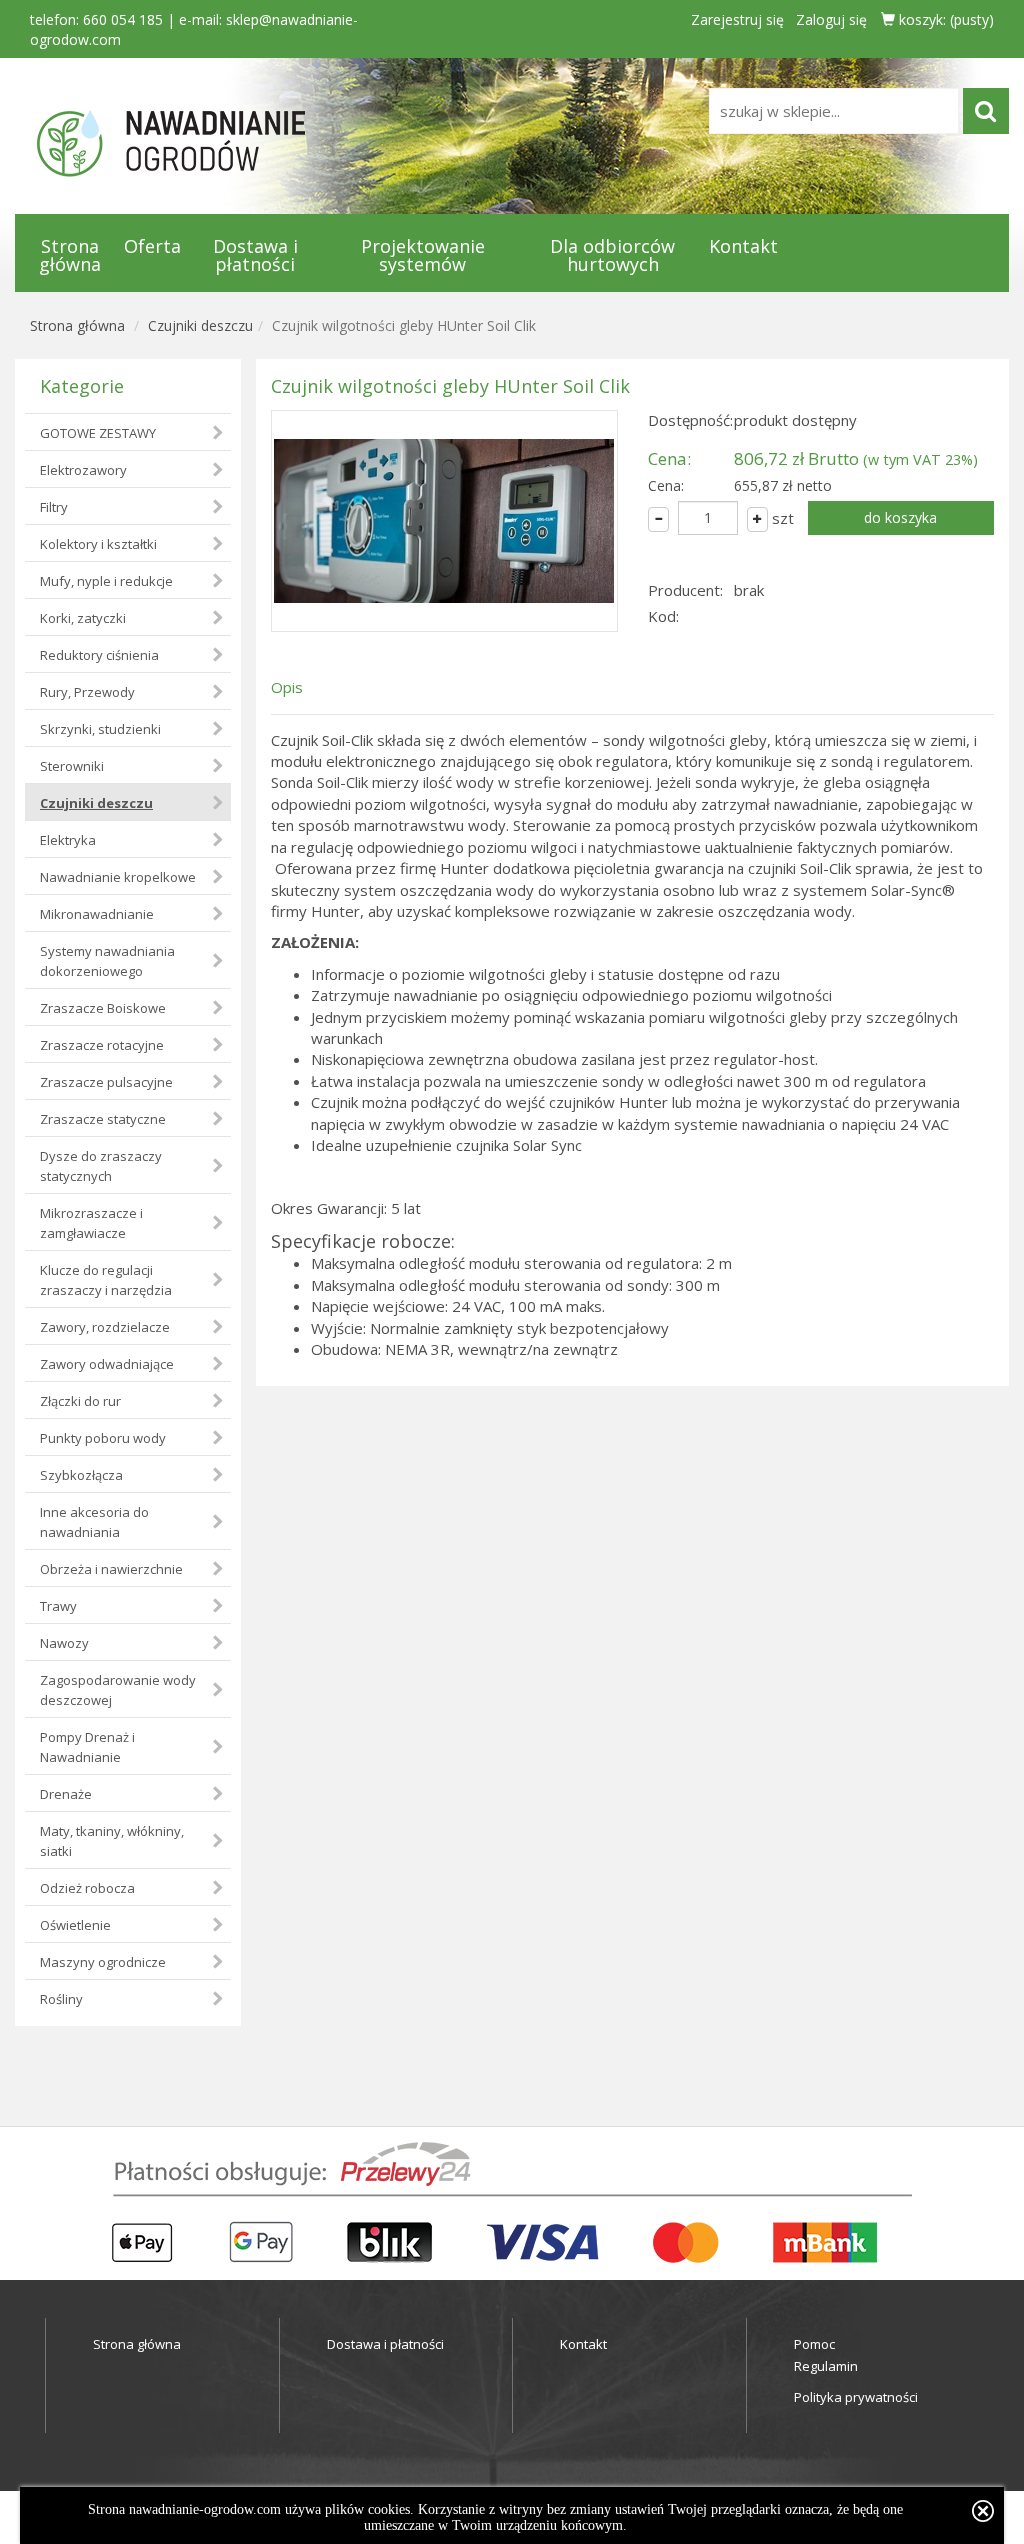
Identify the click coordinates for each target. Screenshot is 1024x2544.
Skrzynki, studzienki (100, 729)
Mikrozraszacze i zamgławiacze (91, 1223)
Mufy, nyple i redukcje (106, 581)
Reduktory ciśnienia (99, 655)
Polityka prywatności (856, 2397)
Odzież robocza (87, 1888)
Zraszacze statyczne (103, 1119)
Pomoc (814, 2344)
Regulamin (826, 2366)
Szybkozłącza (81, 1475)
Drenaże (66, 1794)
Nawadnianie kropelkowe (118, 877)
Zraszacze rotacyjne (102, 1045)
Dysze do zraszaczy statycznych (101, 1166)
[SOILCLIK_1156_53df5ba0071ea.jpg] (444, 521)
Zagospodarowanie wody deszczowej (118, 1690)
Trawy (58, 1606)
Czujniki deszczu (200, 325)
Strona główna (70, 255)
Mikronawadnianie (97, 914)
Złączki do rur (80, 1401)
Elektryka (68, 840)
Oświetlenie (75, 1925)
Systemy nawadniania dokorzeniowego (107, 961)
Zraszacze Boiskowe (103, 1008)
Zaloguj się (831, 19)
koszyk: (944, 19)
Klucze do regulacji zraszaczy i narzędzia (106, 1280)
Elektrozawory (83, 470)
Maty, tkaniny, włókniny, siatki (112, 1841)
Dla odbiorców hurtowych (612, 255)
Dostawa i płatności (255, 255)
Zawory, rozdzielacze (105, 1327)
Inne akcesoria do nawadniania (94, 1522)
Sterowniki (72, 766)
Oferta (152, 246)
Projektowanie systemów (423, 255)
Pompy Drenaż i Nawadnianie (87, 1747)
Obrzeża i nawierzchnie (111, 1569)
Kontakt (743, 246)
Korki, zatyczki (83, 618)
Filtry (54, 507)
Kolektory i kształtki (98, 544)
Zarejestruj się (737, 19)
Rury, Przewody (87, 692)
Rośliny (61, 1999)
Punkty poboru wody (103, 1438)
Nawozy (64, 1643)
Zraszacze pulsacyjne (106, 1082)
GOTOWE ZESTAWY (98, 433)
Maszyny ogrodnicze (103, 1962)
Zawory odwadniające (107, 1364)
